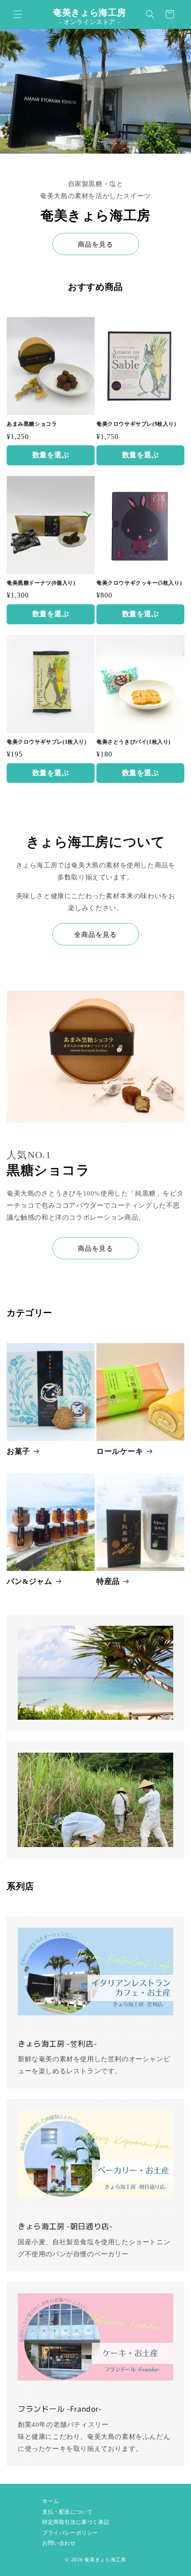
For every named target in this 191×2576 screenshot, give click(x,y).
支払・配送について (67, 2512)
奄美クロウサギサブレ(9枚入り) (136, 424)
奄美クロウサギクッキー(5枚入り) (139, 583)
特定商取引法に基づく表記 (76, 2522)
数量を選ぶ (51, 455)
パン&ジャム (30, 1581)
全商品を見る (95, 935)
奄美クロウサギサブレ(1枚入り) (47, 742)
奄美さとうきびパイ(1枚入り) (133, 742)
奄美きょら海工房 (105, 2560)
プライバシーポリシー (70, 2533)
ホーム (51, 2501)
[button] (18, 14)
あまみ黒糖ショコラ (32, 424)
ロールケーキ (120, 1451)
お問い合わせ (59, 2543)
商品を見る (95, 244)
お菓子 (18, 1451)
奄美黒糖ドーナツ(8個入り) (41, 583)
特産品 (108, 1581)
